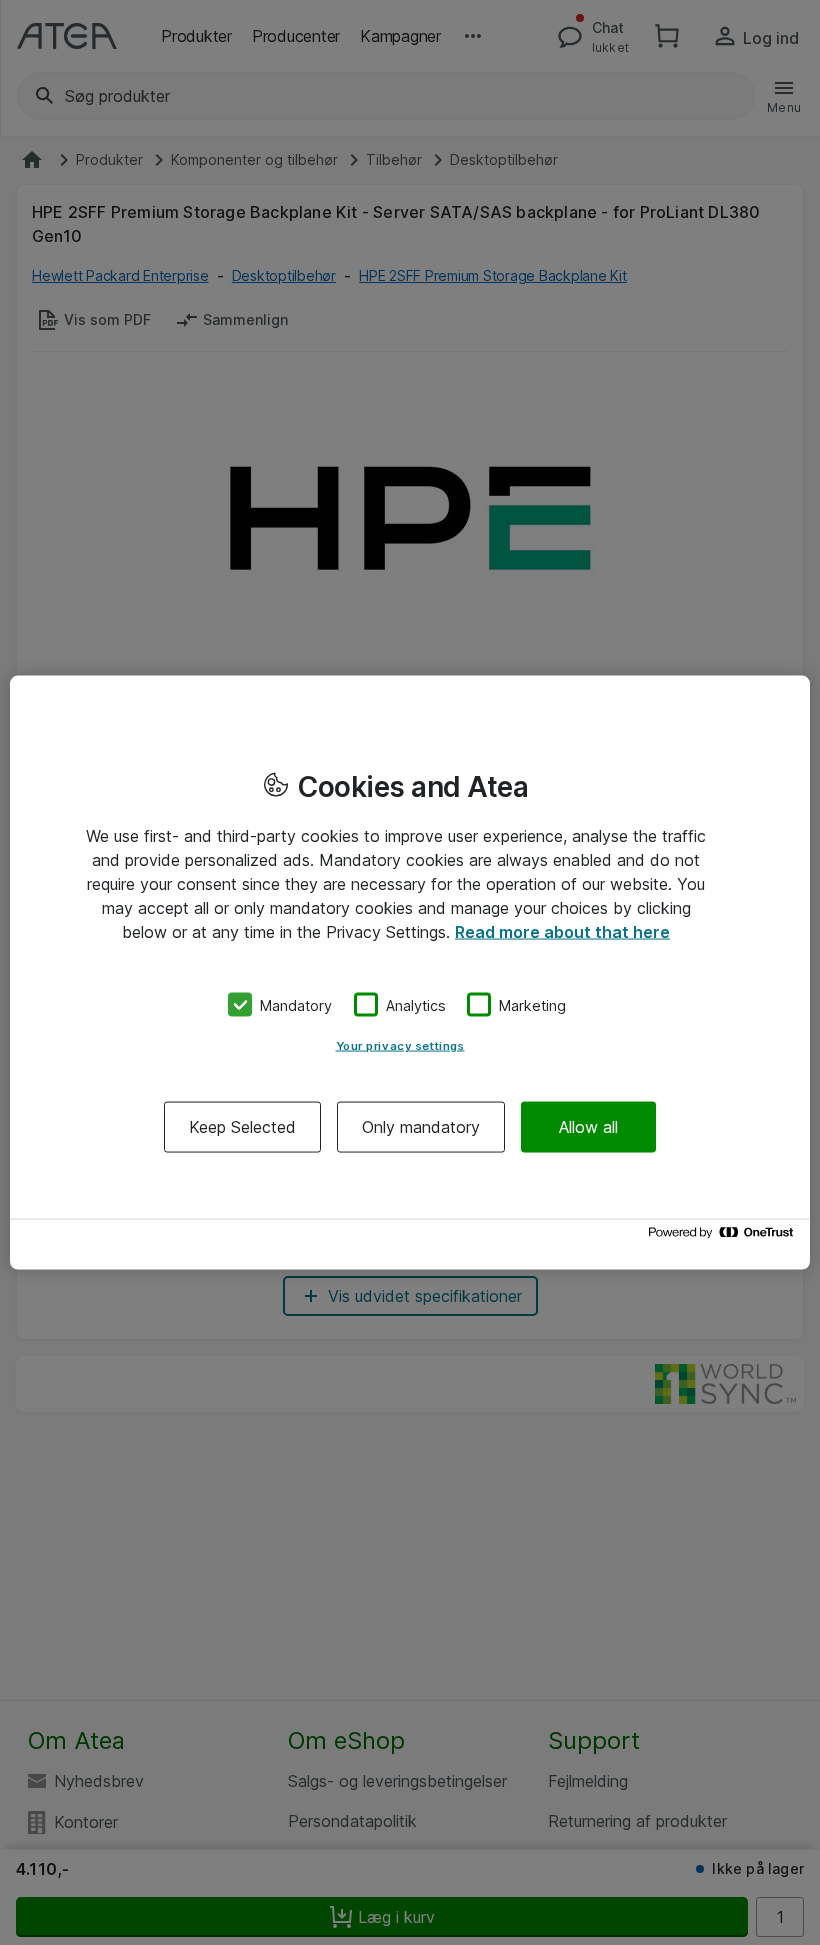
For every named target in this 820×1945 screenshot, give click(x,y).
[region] (410, 972)
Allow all (588, 1127)
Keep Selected (242, 1127)
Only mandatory (421, 1127)
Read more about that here (562, 931)
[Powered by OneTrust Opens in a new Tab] (724, 1237)
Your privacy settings (400, 1046)
